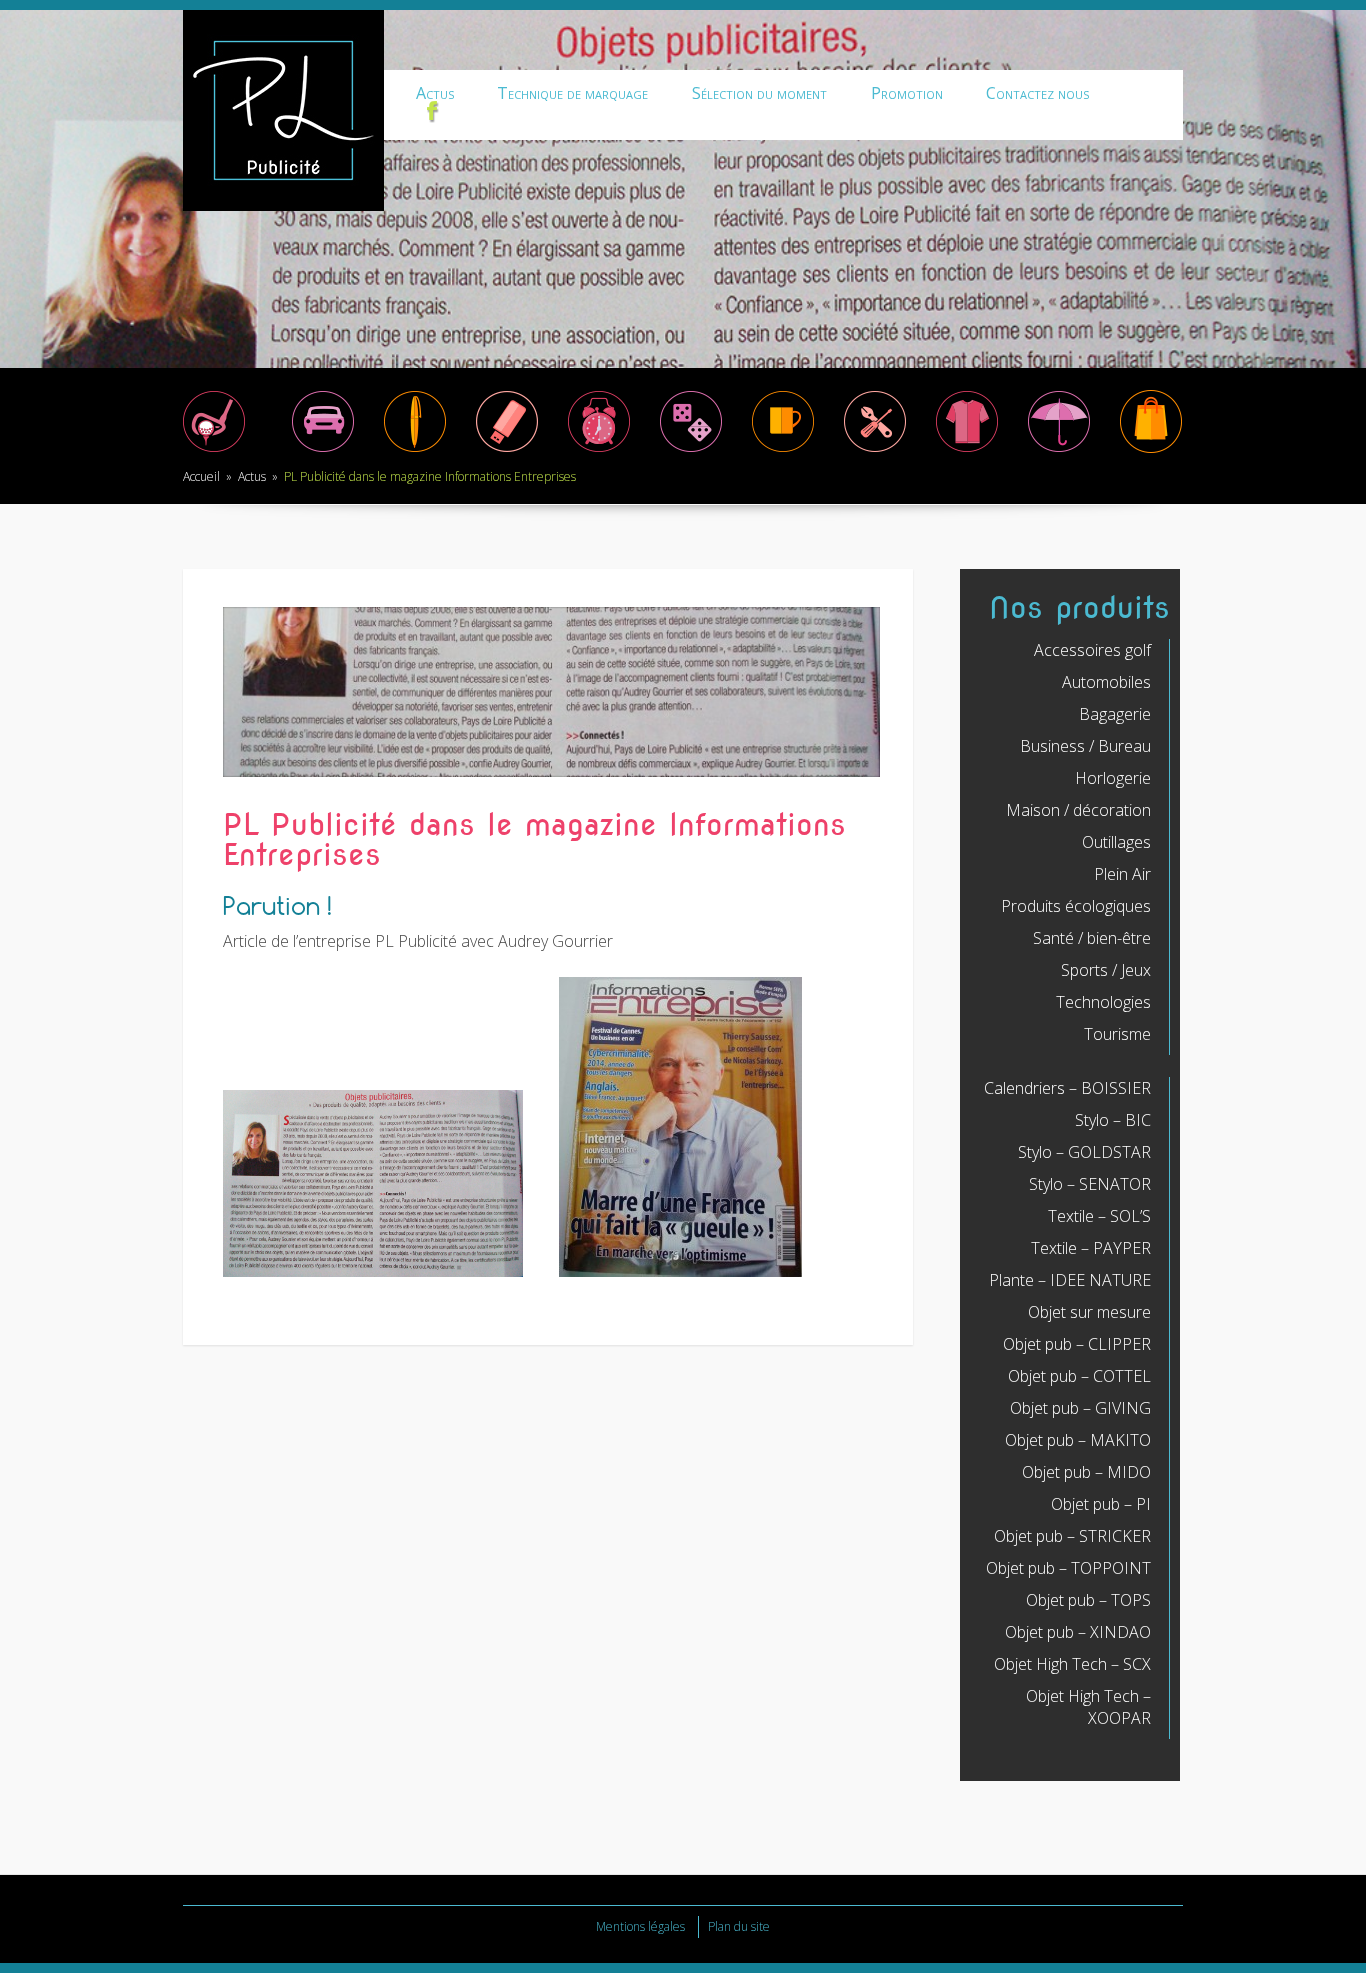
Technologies (1103, 1002)
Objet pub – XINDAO (1078, 1632)
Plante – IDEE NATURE (1070, 1280)
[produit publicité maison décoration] (783, 451)
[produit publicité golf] (214, 451)
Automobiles (1106, 682)
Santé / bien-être (1092, 938)
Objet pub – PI (1101, 1504)
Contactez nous (1037, 93)
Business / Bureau (1085, 746)
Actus (435, 93)
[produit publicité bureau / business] (415, 451)
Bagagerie (1115, 714)
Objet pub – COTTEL (1079, 1376)
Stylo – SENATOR (1090, 1184)
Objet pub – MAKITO (1078, 1440)
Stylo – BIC (1113, 1120)
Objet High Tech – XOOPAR (1088, 1707)
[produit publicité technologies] (507, 451)
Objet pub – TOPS (1088, 1600)
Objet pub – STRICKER (1072, 1536)
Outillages (1116, 842)
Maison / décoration (1078, 810)
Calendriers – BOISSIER (1067, 1088)
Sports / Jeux (1106, 970)
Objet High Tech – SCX (1072, 1664)
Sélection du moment (759, 93)
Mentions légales (640, 1926)
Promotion (907, 93)
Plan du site (739, 1926)
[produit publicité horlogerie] (599, 451)
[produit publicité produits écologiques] (967, 451)
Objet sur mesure (1089, 1312)
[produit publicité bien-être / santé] (1059, 451)
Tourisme (1117, 1034)
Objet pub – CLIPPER (1077, 1344)
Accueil (201, 476)
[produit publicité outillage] (875, 451)
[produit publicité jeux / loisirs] (691, 451)
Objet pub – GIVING (1080, 1408)
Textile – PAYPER (1091, 1248)
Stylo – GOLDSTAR (1084, 1152)
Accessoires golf (1092, 650)
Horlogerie (1113, 778)
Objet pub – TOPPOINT (1068, 1568)
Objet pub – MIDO (1086, 1472)
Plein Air (1122, 874)
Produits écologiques (1076, 906)
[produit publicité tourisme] (1151, 451)
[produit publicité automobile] (323, 451)
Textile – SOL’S (1099, 1216)
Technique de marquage (572, 93)
